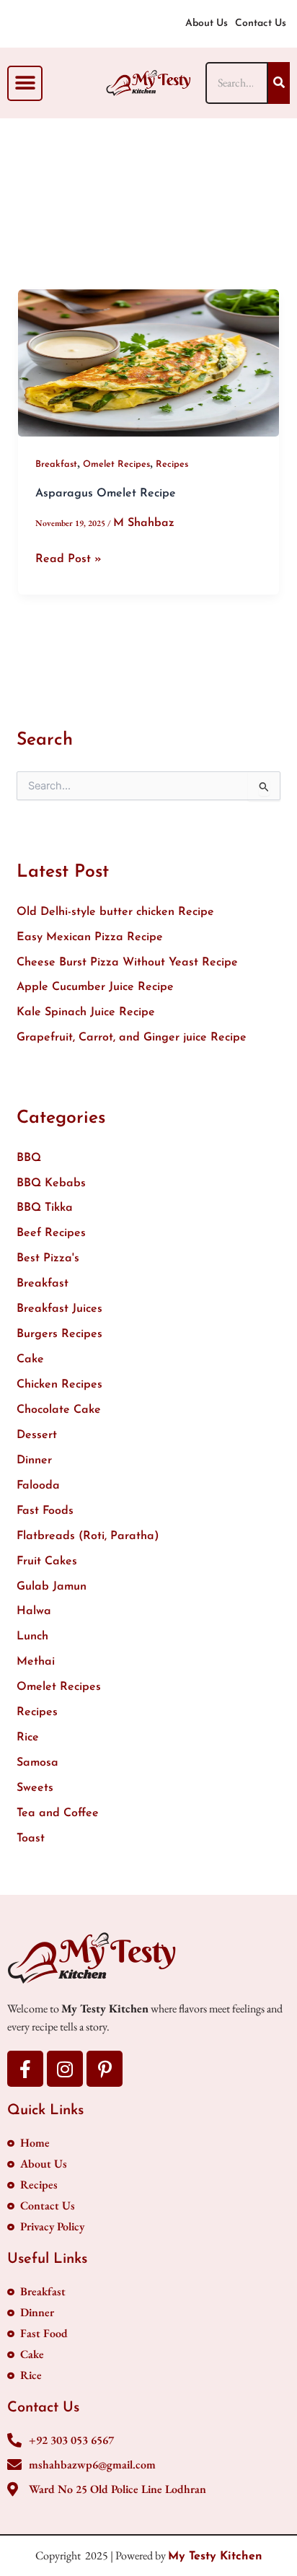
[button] (25, 83)
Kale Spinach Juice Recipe (86, 1012)
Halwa (34, 1611)
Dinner (34, 1460)
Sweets (35, 1788)
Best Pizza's (48, 1258)
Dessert (37, 1435)
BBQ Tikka (45, 1208)
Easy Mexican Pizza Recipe (90, 937)
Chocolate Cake (59, 1410)
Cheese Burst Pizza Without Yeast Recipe (127, 963)
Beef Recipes (51, 1233)
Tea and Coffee (58, 1813)
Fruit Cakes (47, 1561)
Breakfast (56, 464)
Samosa (37, 1763)
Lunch (32, 1637)
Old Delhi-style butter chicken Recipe (115, 912)
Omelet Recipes (116, 464)
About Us (207, 23)
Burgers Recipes (59, 1334)
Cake (30, 1359)
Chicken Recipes (59, 1385)
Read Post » (68, 558)
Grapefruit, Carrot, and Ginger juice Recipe (132, 1038)
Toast (31, 1839)
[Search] (279, 83)
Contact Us (261, 23)
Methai (36, 1662)
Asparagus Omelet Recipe (106, 494)
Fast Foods (45, 1511)
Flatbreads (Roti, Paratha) (88, 1536)
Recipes (172, 464)
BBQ (29, 1158)
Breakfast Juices (59, 1309)
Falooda (38, 1486)
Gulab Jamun (52, 1587)
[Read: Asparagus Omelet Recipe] (149, 363)
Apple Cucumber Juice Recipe (95, 987)
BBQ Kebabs (51, 1183)
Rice (28, 1738)
